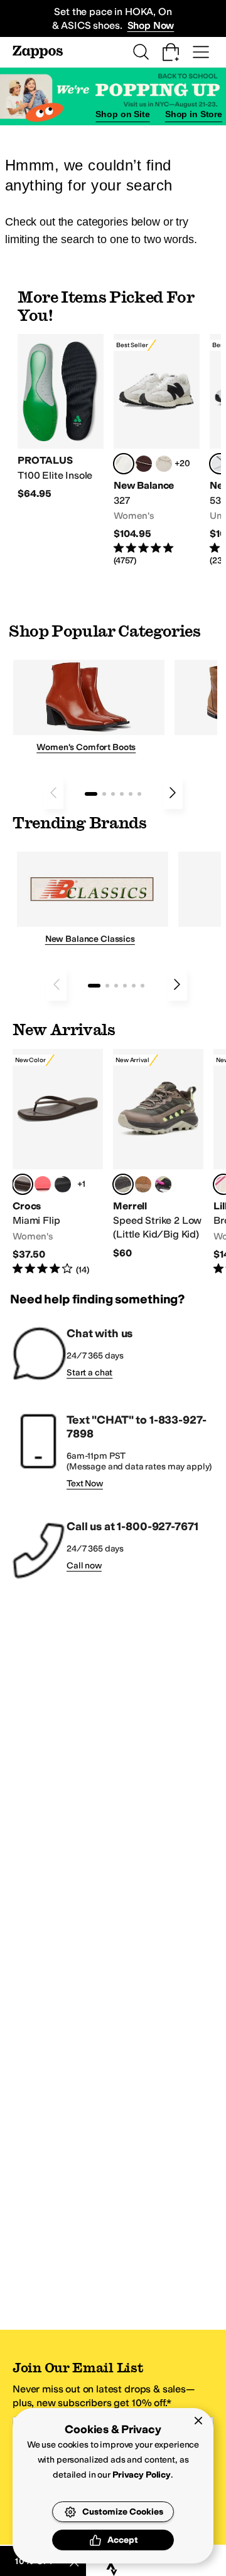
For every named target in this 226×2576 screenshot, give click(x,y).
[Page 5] (131, 794)
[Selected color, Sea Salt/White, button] (124, 464)
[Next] (173, 793)
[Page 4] (122, 794)
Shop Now (151, 25)
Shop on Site (122, 114)
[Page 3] (113, 794)
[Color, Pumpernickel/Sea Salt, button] (144, 464)
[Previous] (53, 793)
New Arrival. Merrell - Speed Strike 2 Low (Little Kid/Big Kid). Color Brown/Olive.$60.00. (158, 1155)
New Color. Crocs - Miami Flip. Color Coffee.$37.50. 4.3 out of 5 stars (58, 1163)
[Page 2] (104, 794)
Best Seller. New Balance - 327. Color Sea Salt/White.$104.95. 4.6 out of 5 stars (157, 450)
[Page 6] (139, 794)
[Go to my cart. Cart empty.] (171, 52)
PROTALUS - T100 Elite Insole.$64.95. (61, 417)
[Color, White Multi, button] (163, 1184)
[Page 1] (91, 794)
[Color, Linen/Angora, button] (164, 464)
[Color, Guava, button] (43, 1184)
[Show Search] (141, 52)
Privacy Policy (142, 2475)
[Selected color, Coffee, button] (23, 1184)
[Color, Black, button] (63, 1184)
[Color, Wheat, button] (143, 1184)
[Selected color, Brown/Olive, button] (123, 1184)
